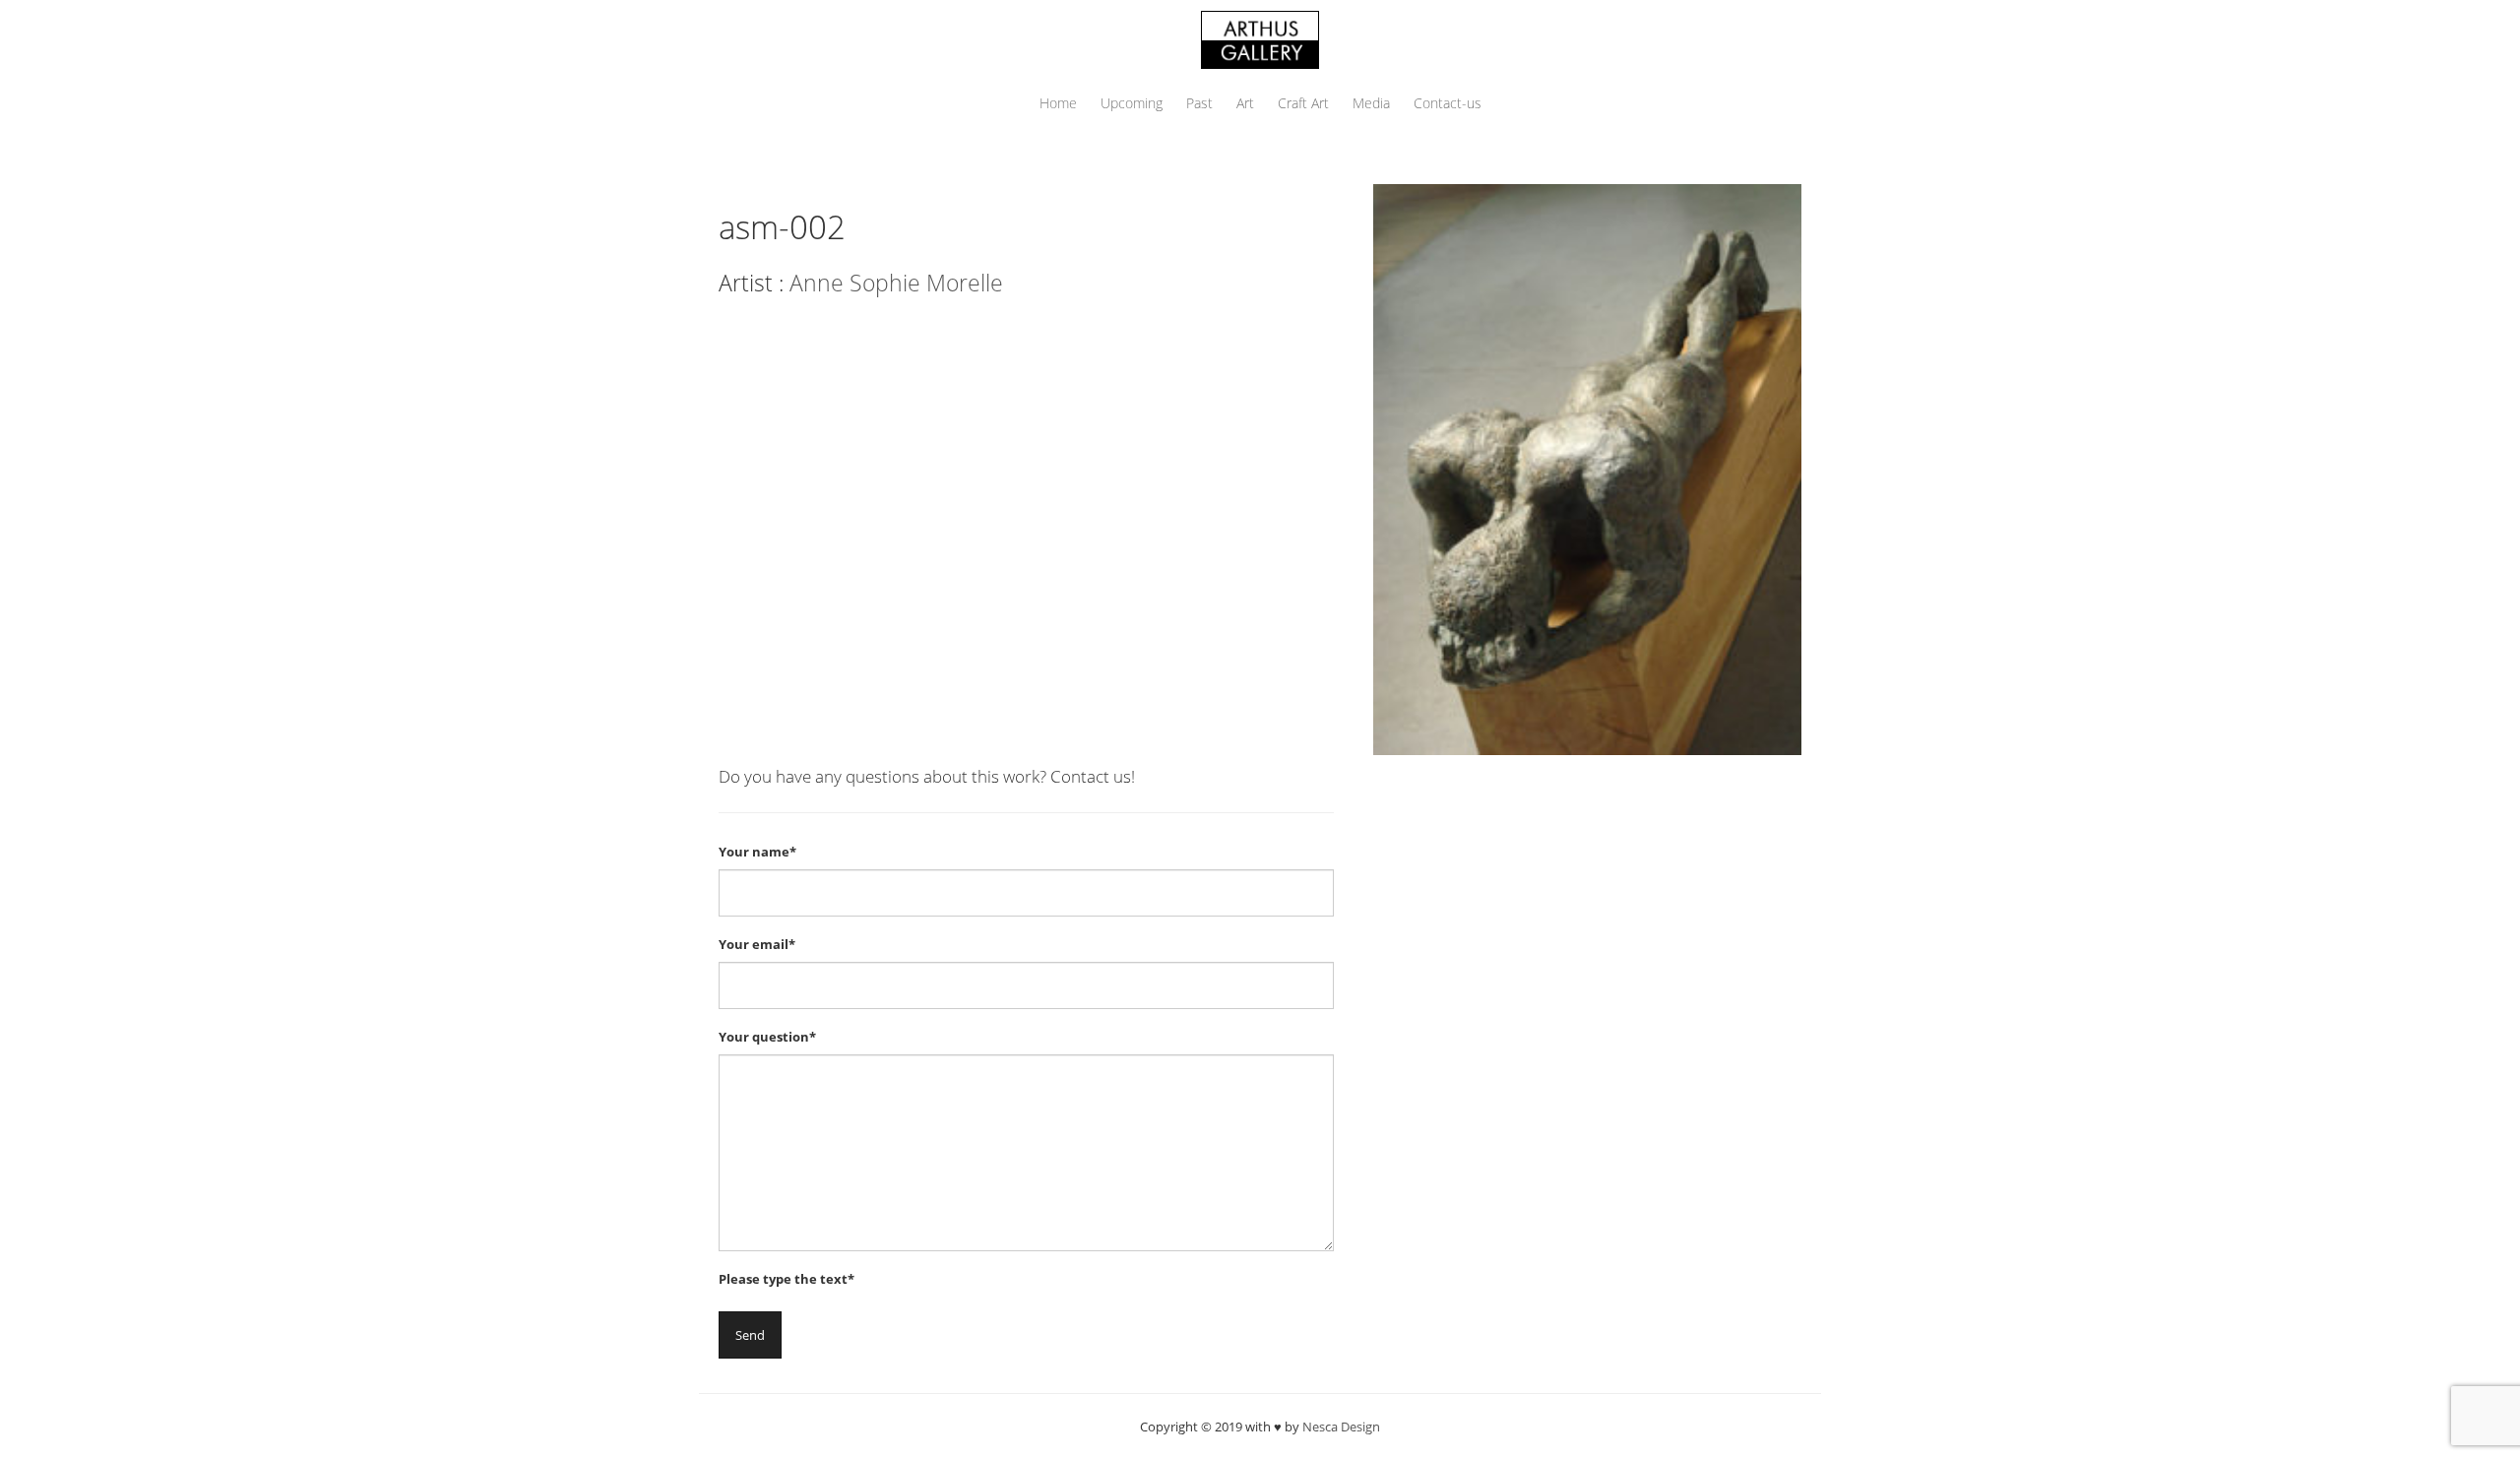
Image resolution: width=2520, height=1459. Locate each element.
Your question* (767, 1037)
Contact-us (1448, 103)
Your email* (757, 944)
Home (1058, 103)
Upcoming (1132, 103)
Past (1199, 103)
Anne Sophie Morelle (896, 283)
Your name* (757, 852)
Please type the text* (787, 1279)
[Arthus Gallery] (1260, 38)
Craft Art (1303, 103)
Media (1371, 103)
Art (1245, 103)
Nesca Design (1341, 1427)
